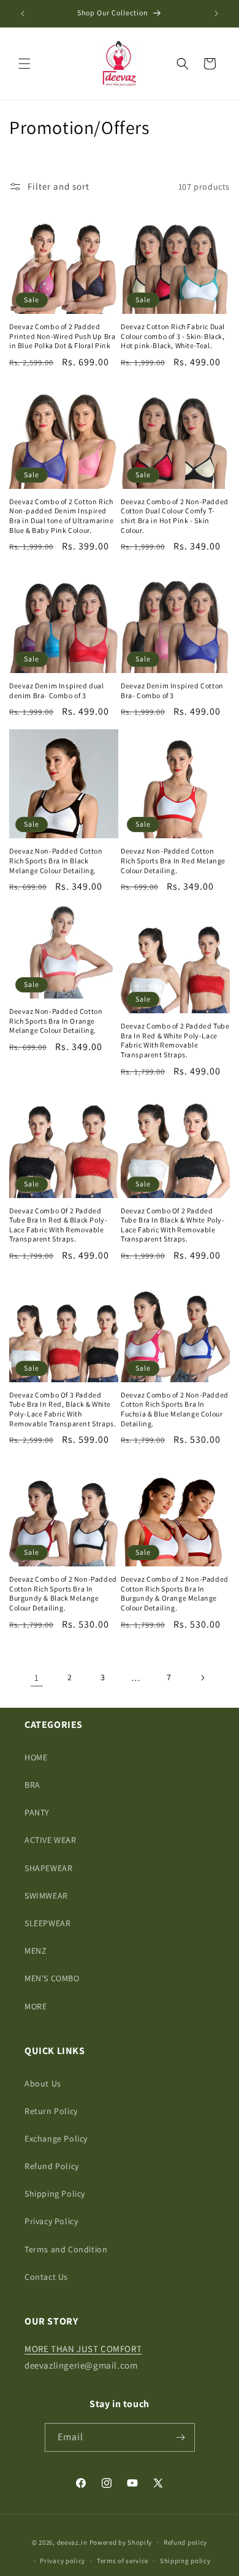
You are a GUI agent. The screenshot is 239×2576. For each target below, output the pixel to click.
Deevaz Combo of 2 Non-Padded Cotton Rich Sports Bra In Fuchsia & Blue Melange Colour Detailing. (175, 1409)
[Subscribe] (181, 2437)
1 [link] (37, 1677)
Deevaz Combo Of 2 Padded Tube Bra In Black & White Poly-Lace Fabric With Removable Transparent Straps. (173, 1225)
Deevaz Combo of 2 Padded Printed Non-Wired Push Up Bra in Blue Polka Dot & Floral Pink (62, 336)
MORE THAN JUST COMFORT (83, 2349)
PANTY (37, 1812)
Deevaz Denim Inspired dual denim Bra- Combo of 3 (57, 691)
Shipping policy (185, 2561)
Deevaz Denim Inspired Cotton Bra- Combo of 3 (172, 691)
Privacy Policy (51, 2221)
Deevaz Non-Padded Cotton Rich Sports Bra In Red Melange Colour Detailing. (173, 860)
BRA (32, 1785)
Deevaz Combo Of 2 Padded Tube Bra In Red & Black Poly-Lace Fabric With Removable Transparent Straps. (58, 1225)
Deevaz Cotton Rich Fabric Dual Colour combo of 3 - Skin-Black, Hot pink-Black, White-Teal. (173, 336)
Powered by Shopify (121, 2542)
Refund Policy (52, 2166)
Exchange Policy (56, 2139)
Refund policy (185, 2542)
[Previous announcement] (23, 13)
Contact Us (46, 2277)
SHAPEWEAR (48, 1868)
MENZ (36, 1951)
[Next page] (202, 1678)
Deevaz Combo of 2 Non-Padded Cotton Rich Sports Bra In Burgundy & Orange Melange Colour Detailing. (175, 1593)
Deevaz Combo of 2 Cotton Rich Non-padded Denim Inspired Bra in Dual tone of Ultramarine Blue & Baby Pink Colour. (62, 516)
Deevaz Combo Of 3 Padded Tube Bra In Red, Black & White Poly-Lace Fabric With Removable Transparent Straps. (63, 1409)
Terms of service (123, 2561)
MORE (36, 2006)
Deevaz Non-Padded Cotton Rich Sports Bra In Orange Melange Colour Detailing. (56, 1021)
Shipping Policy (55, 2194)
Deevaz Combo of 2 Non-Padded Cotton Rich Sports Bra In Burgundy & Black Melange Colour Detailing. (63, 1593)
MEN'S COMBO (52, 1978)
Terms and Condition (66, 2249)
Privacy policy (63, 2561)
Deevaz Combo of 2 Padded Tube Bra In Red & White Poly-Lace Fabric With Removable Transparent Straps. (175, 1040)
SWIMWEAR (46, 1896)
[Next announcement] (216, 13)
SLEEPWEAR (47, 1923)
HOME (36, 1757)
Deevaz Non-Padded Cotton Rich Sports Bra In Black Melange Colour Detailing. (56, 860)
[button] (25, 64)
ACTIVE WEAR (51, 1840)
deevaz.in (72, 2542)
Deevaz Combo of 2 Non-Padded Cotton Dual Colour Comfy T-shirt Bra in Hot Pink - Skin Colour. (175, 516)
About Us (43, 2083)
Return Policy (51, 2111)
